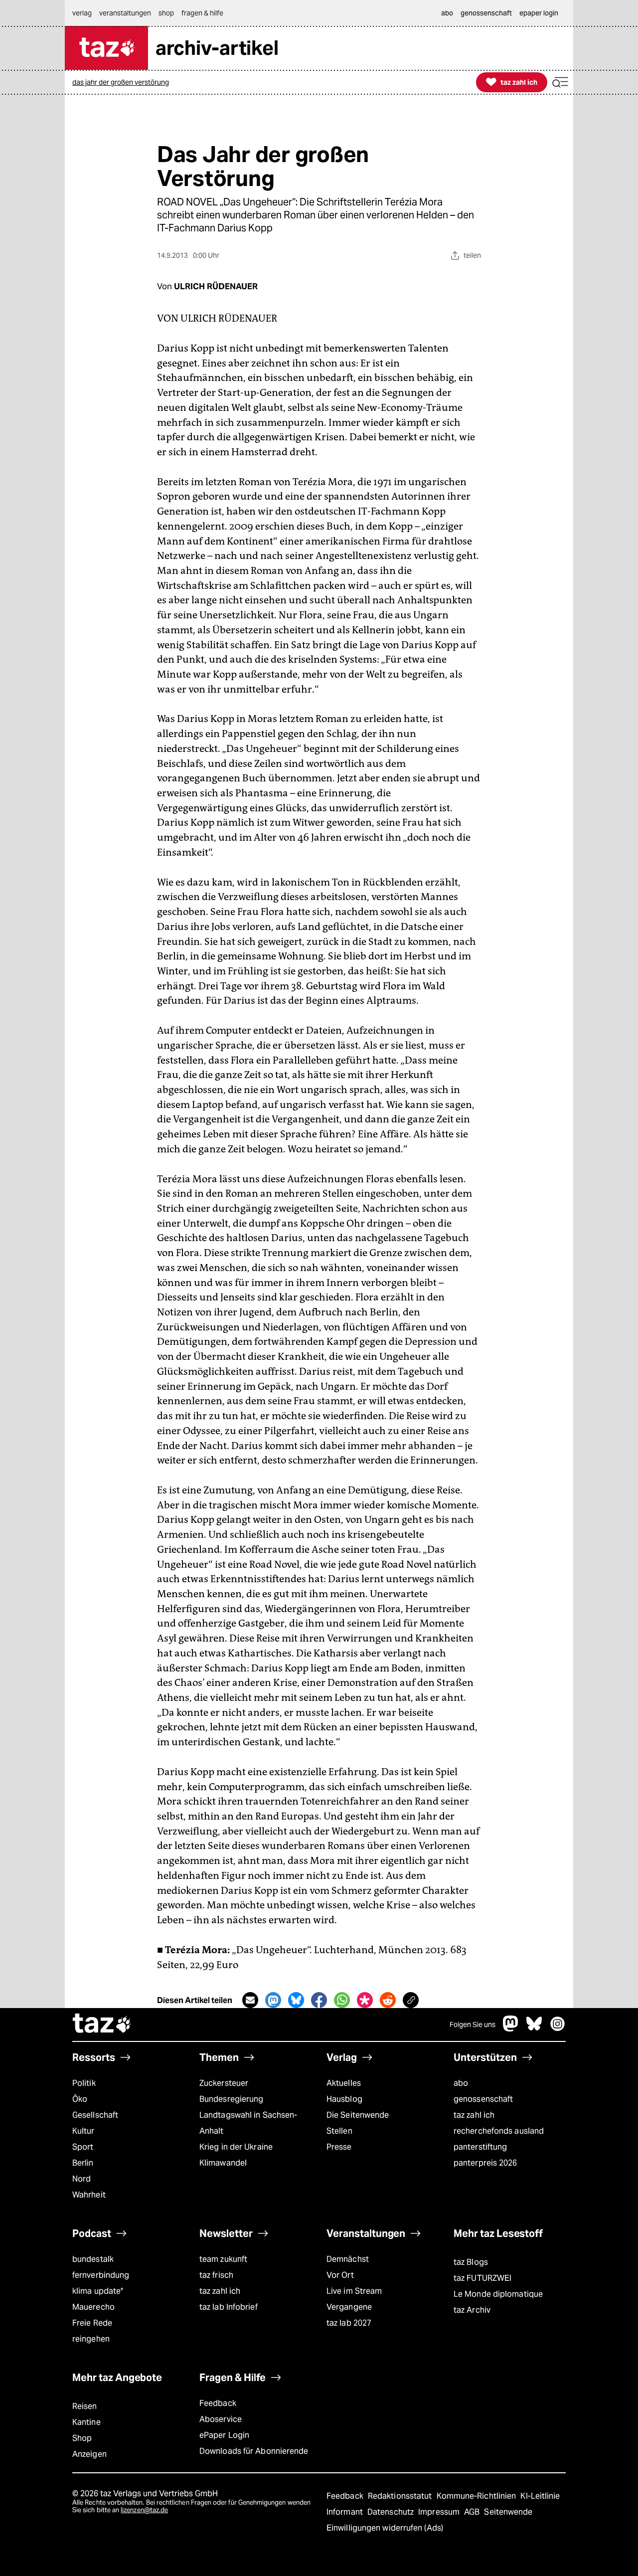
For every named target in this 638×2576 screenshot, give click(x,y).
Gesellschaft (95, 2115)
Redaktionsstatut (401, 2496)
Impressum (440, 2512)
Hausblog (344, 2099)
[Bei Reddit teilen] (388, 2000)
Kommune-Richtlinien (478, 2496)
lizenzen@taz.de (144, 2510)
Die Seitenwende (358, 2115)
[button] (560, 83)
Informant (346, 2512)
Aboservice (221, 2419)
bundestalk (93, 2259)
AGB (473, 2512)
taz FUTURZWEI (482, 2278)
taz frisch (216, 2275)
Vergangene (349, 2307)
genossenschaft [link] (486, 13)
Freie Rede (92, 2323)
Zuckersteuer (224, 2083)
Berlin (83, 2163)
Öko (80, 2099)
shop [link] (166, 13)
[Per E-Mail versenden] (250, 2000)
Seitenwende (508, 2512)
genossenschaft (483, 2099)
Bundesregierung (231, 2099)
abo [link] (447, 13)
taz (102, 2024)
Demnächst (348, 2259)
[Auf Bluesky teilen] (296, 2000)
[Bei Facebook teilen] (319, 2000)
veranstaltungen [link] (125, 13)
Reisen (85, 2406)
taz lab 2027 (349, 2323)
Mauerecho (93, 2307)
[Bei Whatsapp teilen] (342, 2000)
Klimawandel (223, 2163)
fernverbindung (101, 2275)
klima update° (98, 2291)
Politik (84, 2083)
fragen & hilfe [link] (202, 13)
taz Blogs (471, 2262)
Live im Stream (354, 2291)
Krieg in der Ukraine (236, 2147)
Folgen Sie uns (473, 2024)
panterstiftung (480, 2147)
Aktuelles (344, 2083)
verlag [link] (82, 13)
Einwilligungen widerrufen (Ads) (385, 2528)
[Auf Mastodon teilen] (273, 2000)
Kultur (83, 2131)
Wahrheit (89, 2195)
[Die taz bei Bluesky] (534, 2029)
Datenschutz (392, 2512)
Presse (339, 2147)
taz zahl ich (474, 2115)
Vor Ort (340, 2275)
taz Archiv (472, 2310)
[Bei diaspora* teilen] (365, 2000)
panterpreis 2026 (485, 2163)
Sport (83, 2147)
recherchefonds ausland (499, 2131)
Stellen (339, 2131)
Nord (81, 2179)
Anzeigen (89, 2454)
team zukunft (223, 2259)
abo (461, 2083)
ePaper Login (224, 2435)
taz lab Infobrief (229, 2307)
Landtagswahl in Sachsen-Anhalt (248, 2123)
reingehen (91, 2339)
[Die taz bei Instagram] (558, 2029)
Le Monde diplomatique (498, 2294)
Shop (82, 2438)
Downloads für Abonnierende (254, 2451)
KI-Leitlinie (540, 2496)
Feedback (218, 2403)
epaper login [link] (539, 13)
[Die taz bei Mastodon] (511, 2029)
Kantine (86, 2422)
